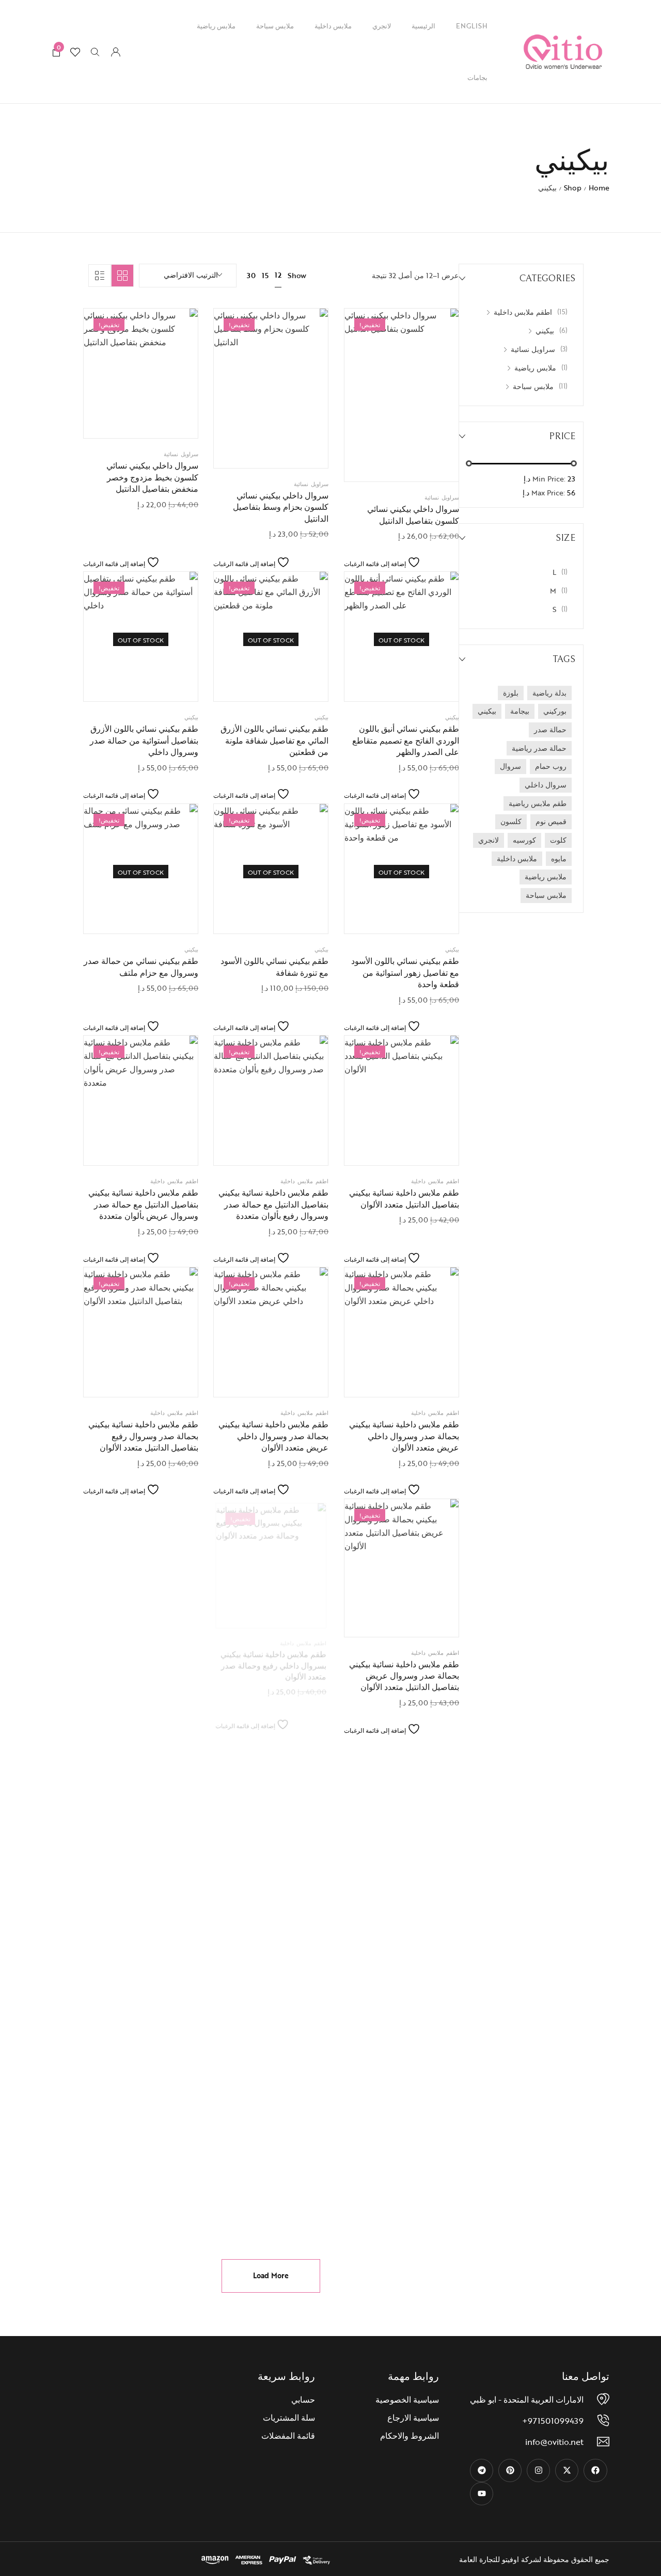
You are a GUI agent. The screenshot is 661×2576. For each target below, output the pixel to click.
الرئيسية (423, 26)
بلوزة (511, 693)
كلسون (511, 821)
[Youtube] (482, 2494)
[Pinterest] (510, 2470)
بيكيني (487, 711)
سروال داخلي (546, 785)
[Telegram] (482, 2470)
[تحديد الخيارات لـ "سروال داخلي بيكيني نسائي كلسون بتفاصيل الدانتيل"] (375, 463)
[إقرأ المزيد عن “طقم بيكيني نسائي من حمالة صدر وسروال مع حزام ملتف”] (115, 915)
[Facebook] (595, 2470)
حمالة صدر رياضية (539, 748)
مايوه (559, 858)
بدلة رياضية (549, 693)
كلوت (558, 840)
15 (265, 275)
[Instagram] (538, 2470)
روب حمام (551, 766)
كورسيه (524, 840)
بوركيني (555, 711)
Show (297, 276)
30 (251, 275)
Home (599, 188)
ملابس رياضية (216, 26)
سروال (510, 766)
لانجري (382, 26)
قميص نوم (551, 821)
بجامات (477, 77)
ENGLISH (472, 26)
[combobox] (188, 276)
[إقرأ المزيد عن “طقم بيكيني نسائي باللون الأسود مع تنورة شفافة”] (245, 915)
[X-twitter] (567, 2470)
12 (278, 275)
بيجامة (520, 711)
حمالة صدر (550, 729)
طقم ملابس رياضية (538, 803)
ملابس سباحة (275, 26)
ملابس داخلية (333, 26)
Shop (573, 188)
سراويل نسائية (441, 497)
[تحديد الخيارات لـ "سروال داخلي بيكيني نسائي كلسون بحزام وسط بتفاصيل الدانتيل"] (245, 450)
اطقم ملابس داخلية (435, 1181)
